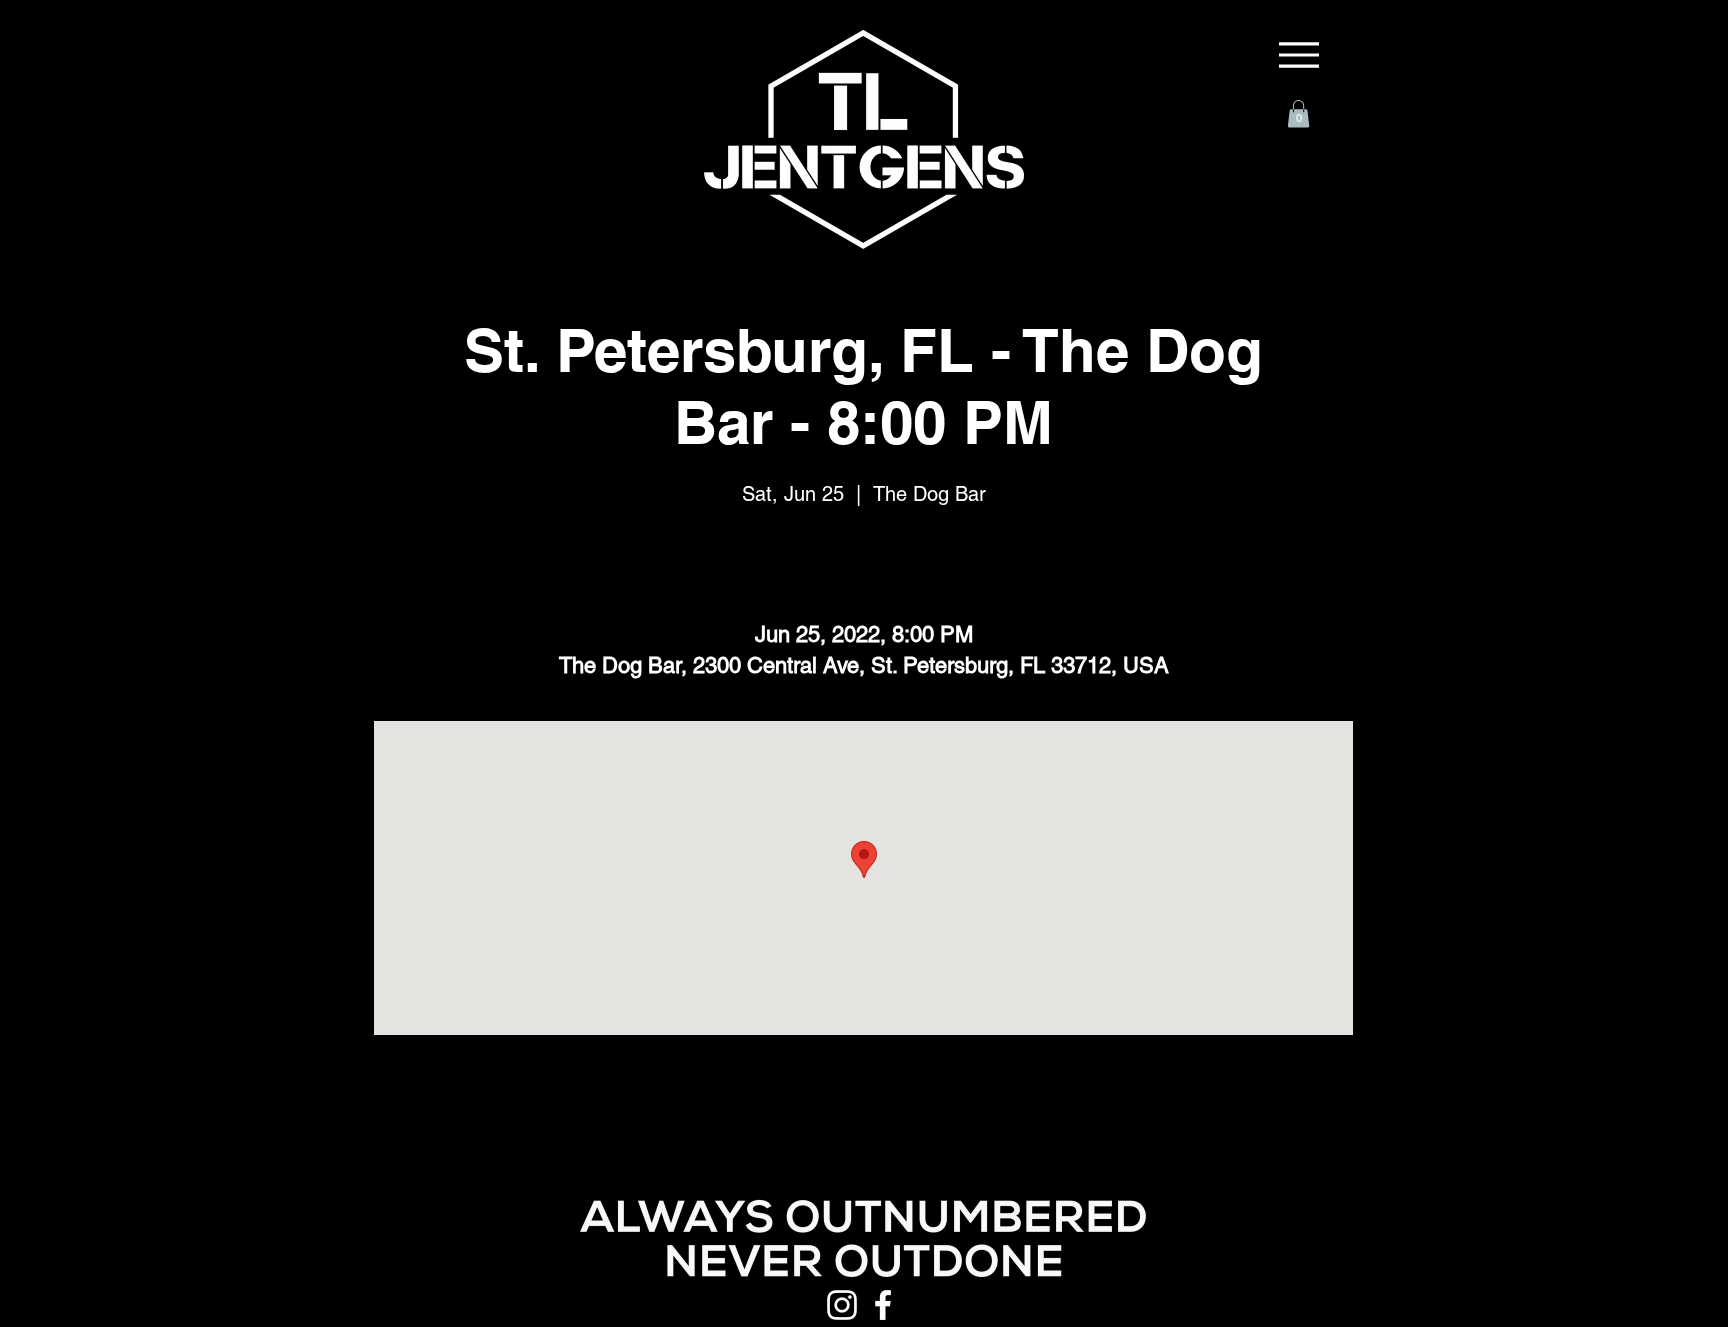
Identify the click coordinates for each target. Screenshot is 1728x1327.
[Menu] (1299, 55)
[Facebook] (883, 1305)
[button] (1298, 113)
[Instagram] (842, 1305)
